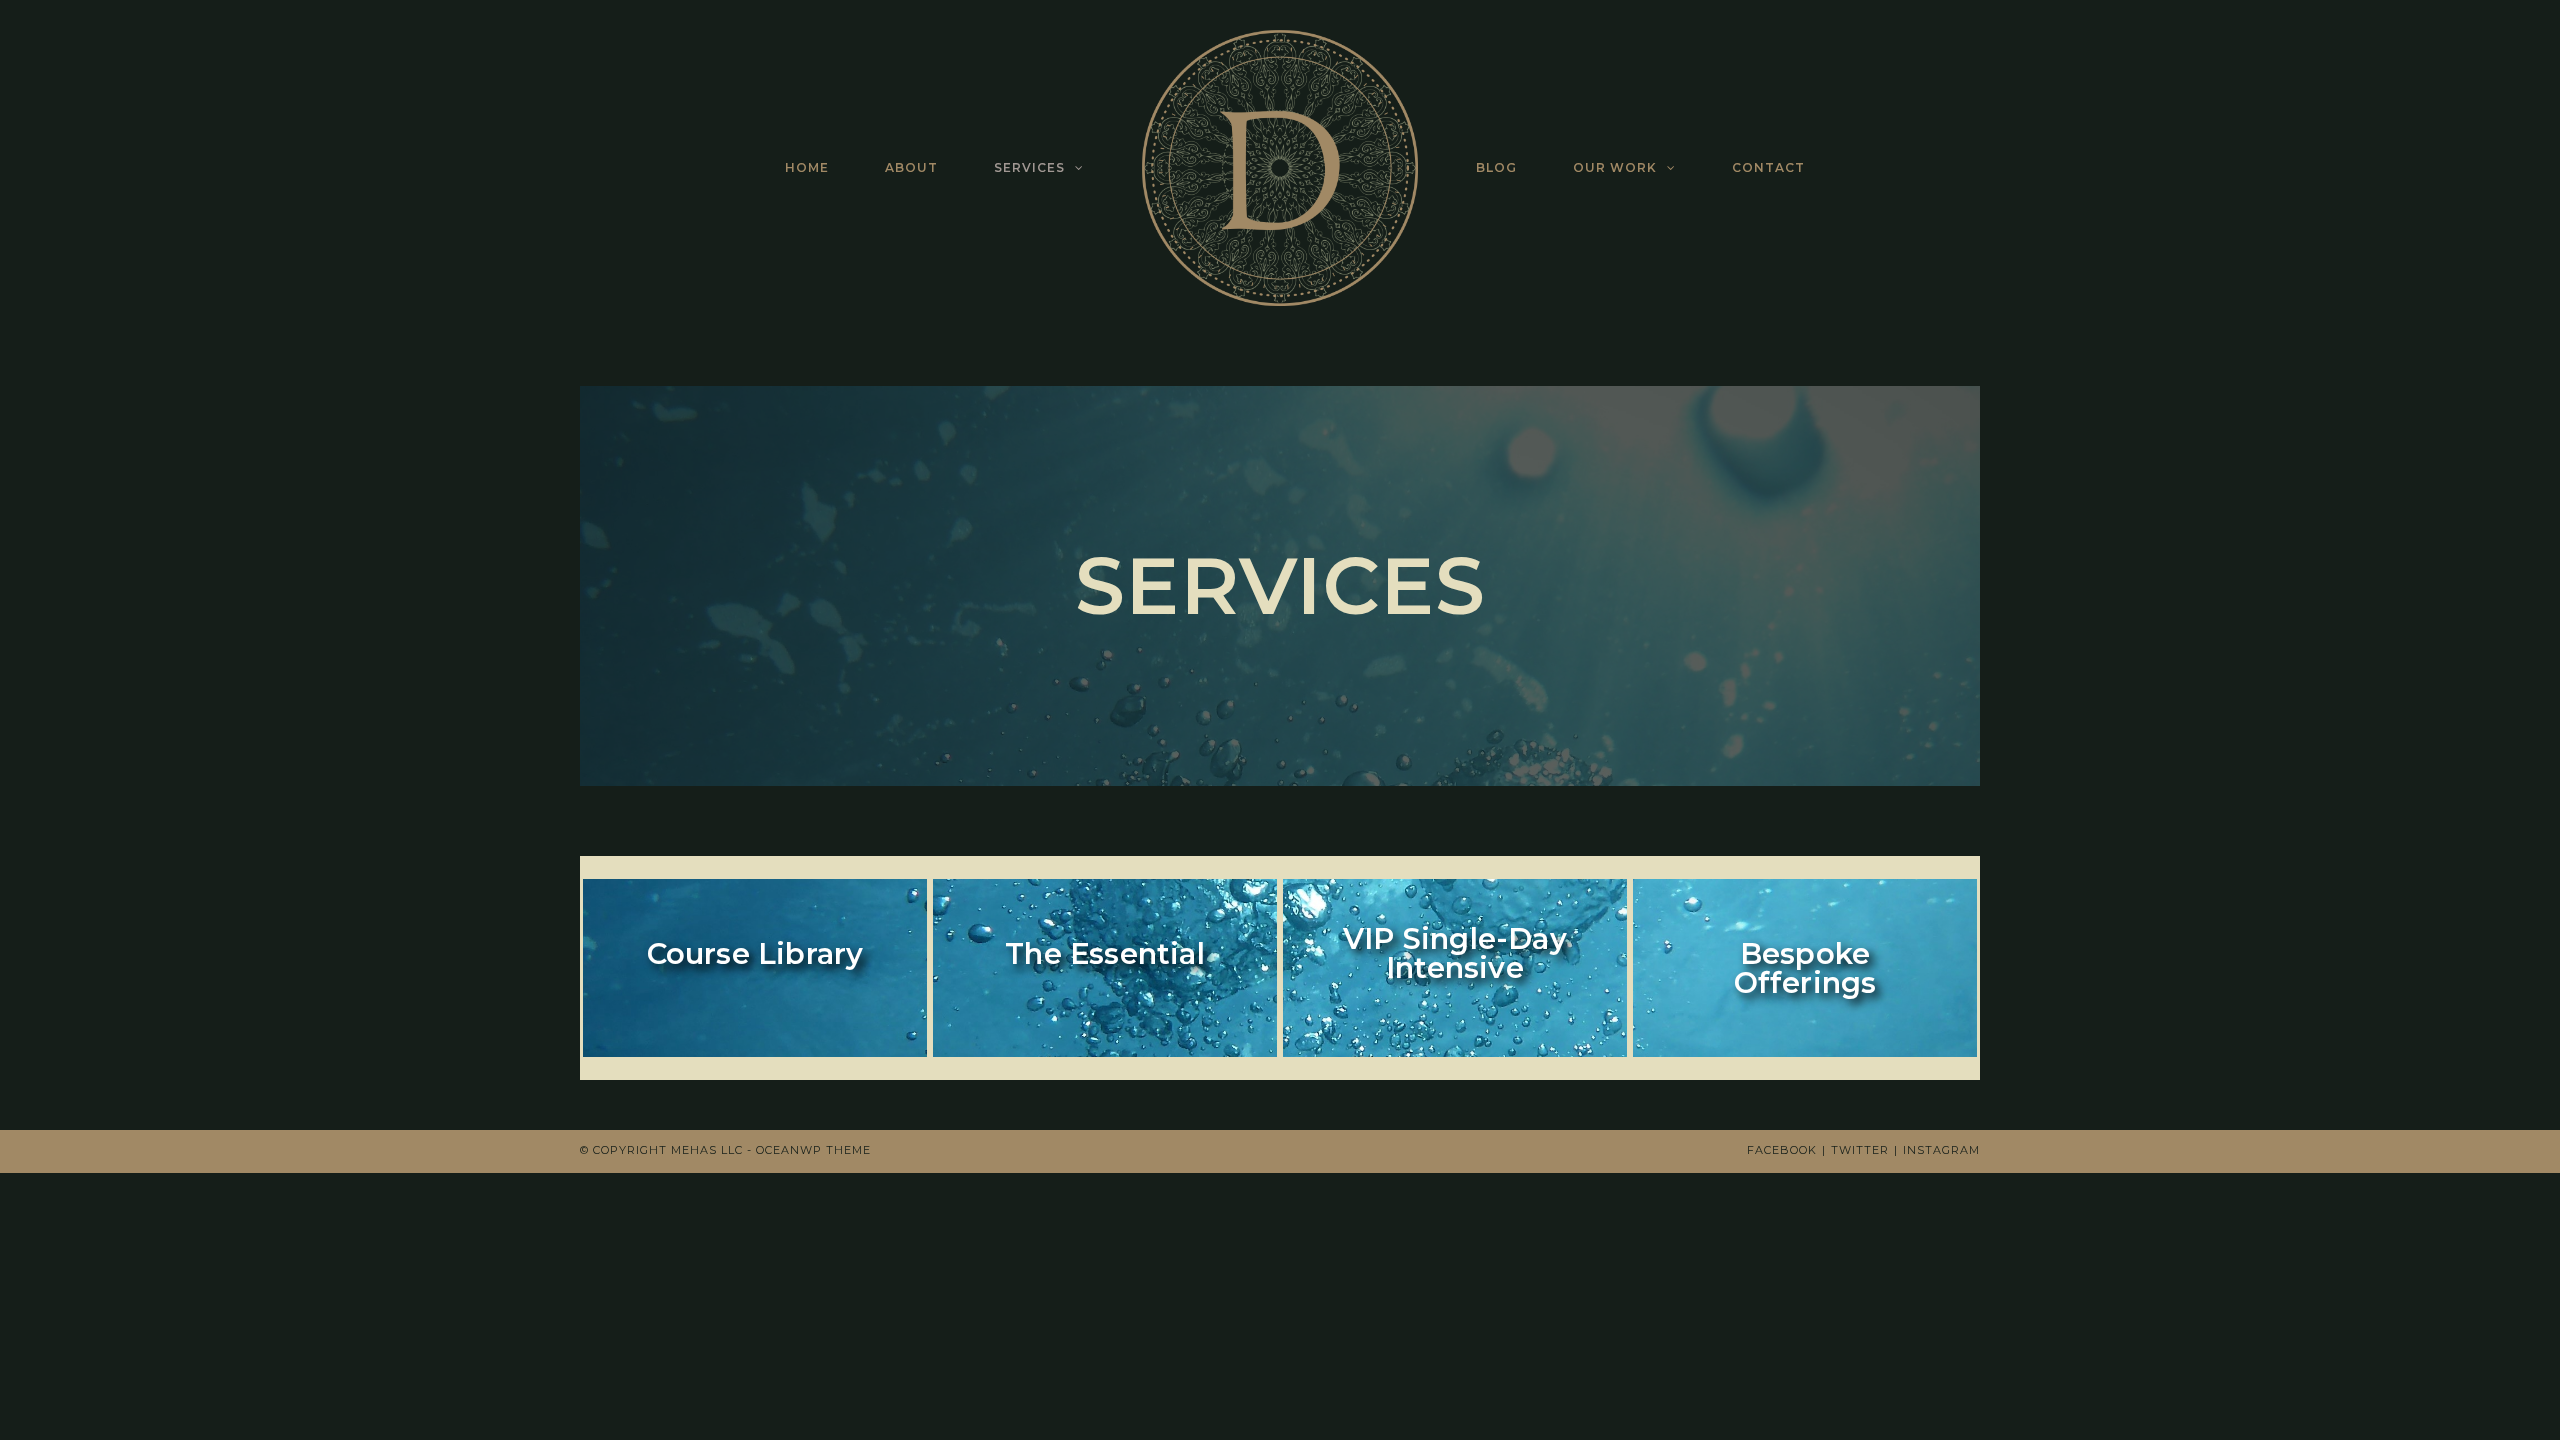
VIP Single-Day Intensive (1455, 953)
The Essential (1105, 953)
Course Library (755, 953)
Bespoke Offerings (1805, 968)
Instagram (1941, 1150)
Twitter (1860, 1150)
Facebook (1782, 1150)
